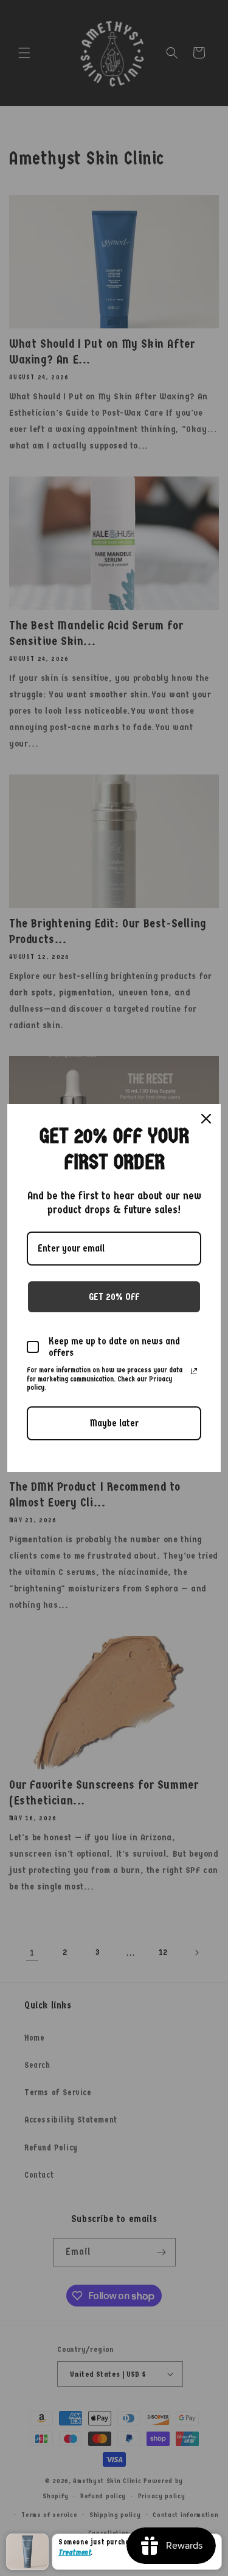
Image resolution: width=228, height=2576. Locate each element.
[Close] (206, 1119)
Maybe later (114, 1423)
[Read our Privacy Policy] (194, 1371)
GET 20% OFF (114, 1297)
